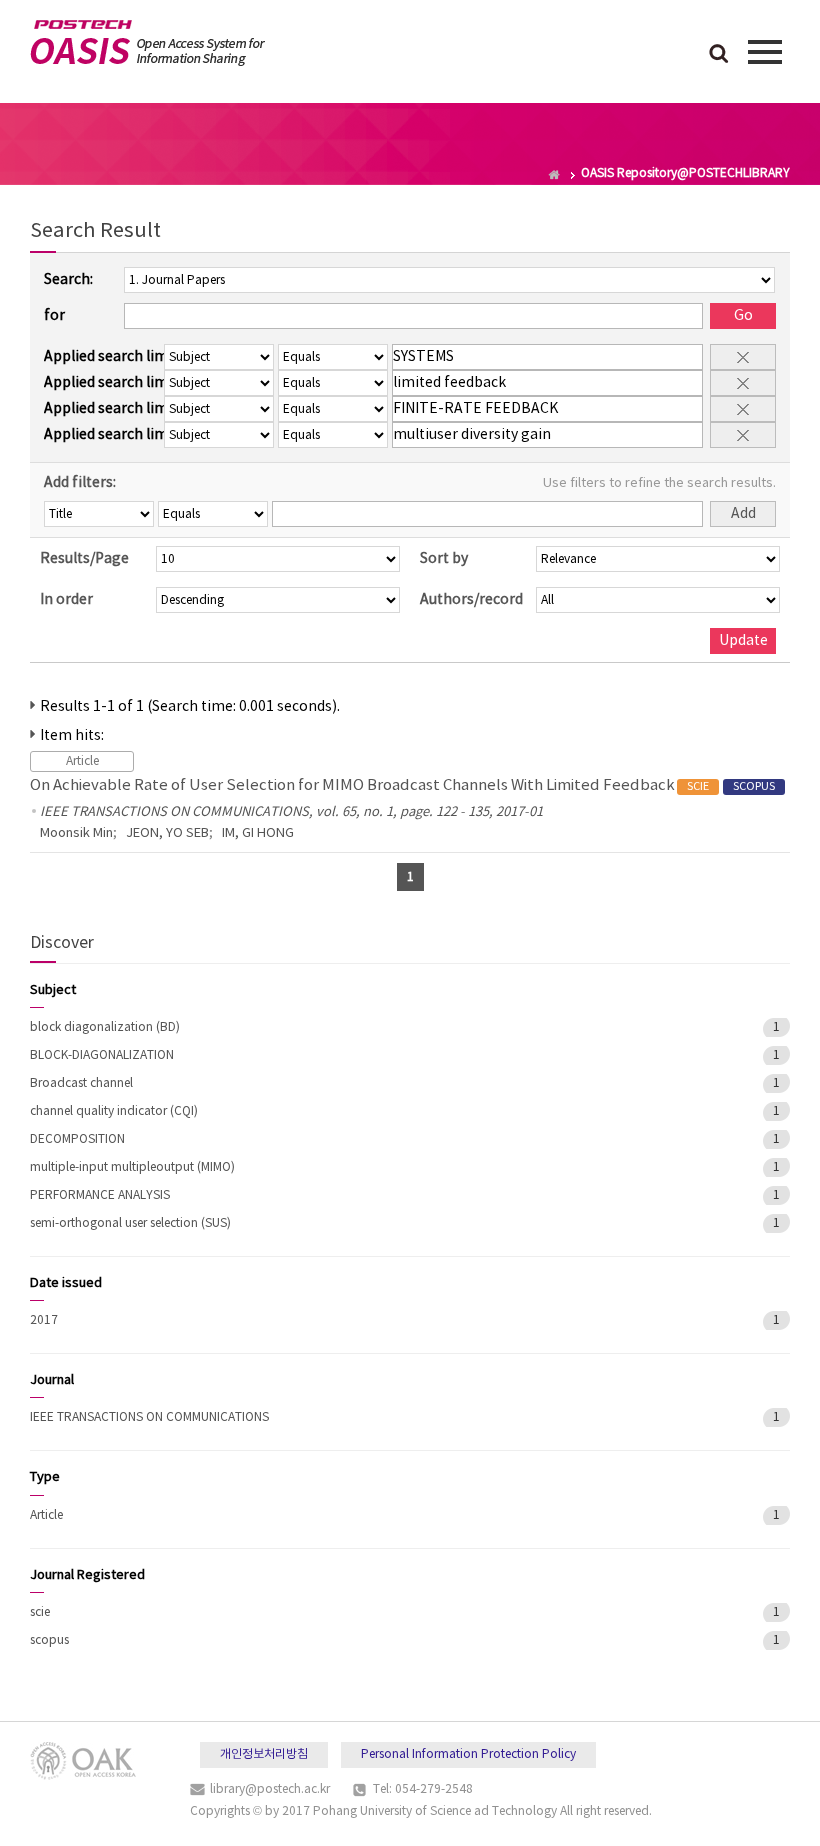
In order (66, 600)
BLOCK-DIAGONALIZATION (102, 1055)
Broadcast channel (81, 1083)
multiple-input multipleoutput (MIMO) (132, 1167)
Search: (68, 280)
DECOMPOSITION (77, 1139)
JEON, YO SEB (167, 833)
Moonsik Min (76, 833)
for (54, 316)
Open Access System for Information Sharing (147, 43)
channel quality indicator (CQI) (114, 1111)
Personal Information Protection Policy (468, 1754)
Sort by (444, 559)
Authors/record (471, 600)
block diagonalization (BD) (105, 1027)
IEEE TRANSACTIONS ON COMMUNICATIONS (149, 1417)
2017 (44, 1320)
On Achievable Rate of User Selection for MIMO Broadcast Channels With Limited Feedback (402, 785)
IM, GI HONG (258, 833)
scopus (49, 1640)
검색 (719, 55)
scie (40, 1612)
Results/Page (84, 559)
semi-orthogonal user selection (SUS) (130, 1223)
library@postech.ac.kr (270, 1789)
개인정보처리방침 (264, 1754)
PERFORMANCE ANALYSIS (100, 1195)
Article (46, 1515)
